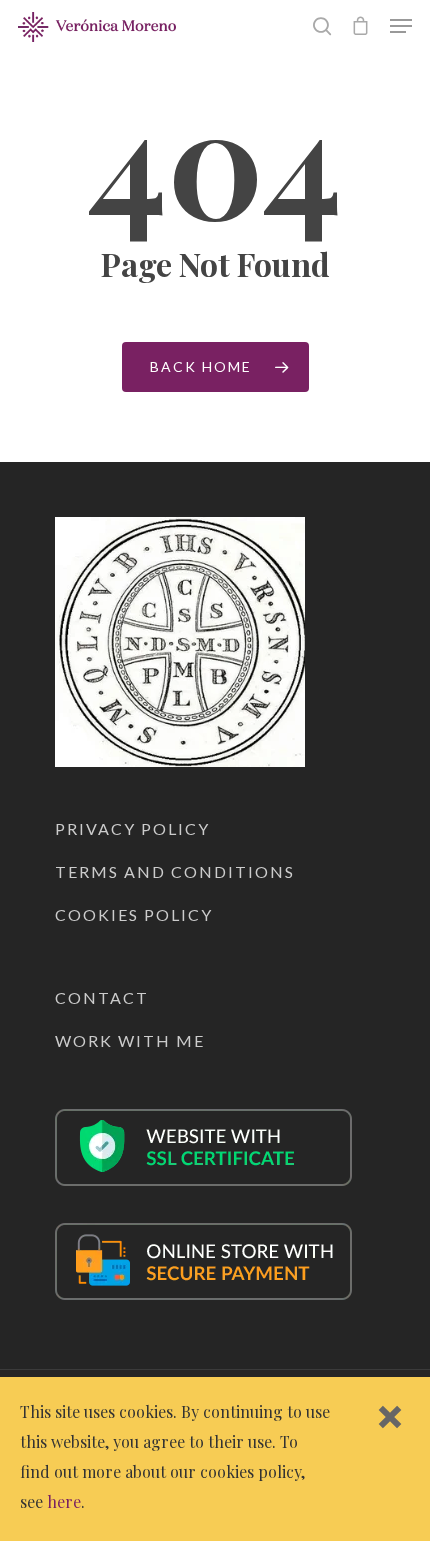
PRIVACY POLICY (132, 828)
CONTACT (102, 997)
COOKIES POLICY (134, 914)
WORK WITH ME (130, 1040)
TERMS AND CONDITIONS (175, 871)
